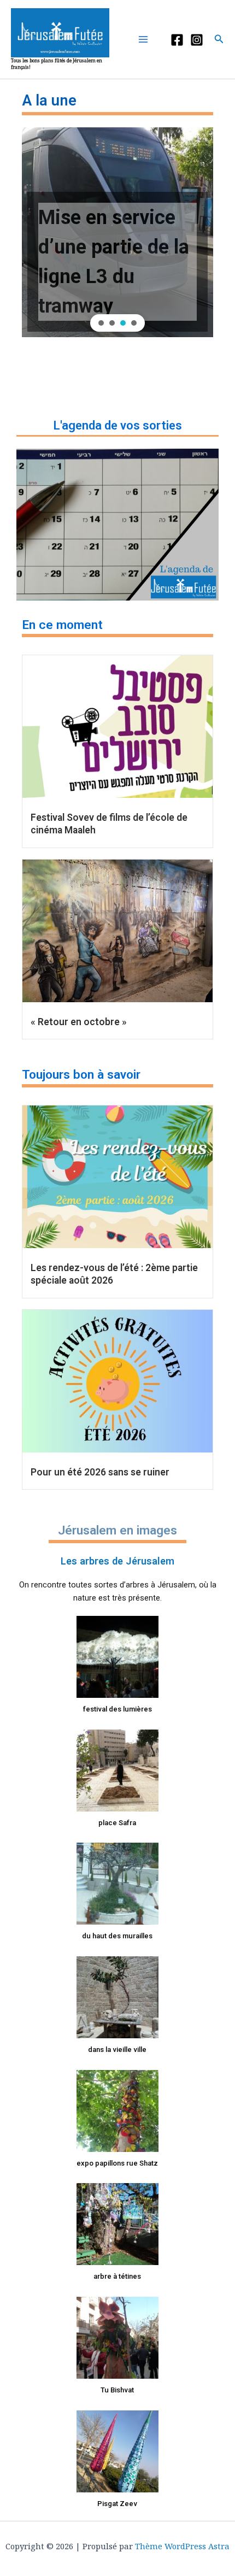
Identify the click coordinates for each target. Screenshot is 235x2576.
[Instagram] (197, 40)
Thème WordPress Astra (182, 2546)
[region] (117, 232)
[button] (219, 39)
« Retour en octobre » (79, 1022)
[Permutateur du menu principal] (146, 39)
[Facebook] (177, 40)
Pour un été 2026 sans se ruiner (100, 1472)
